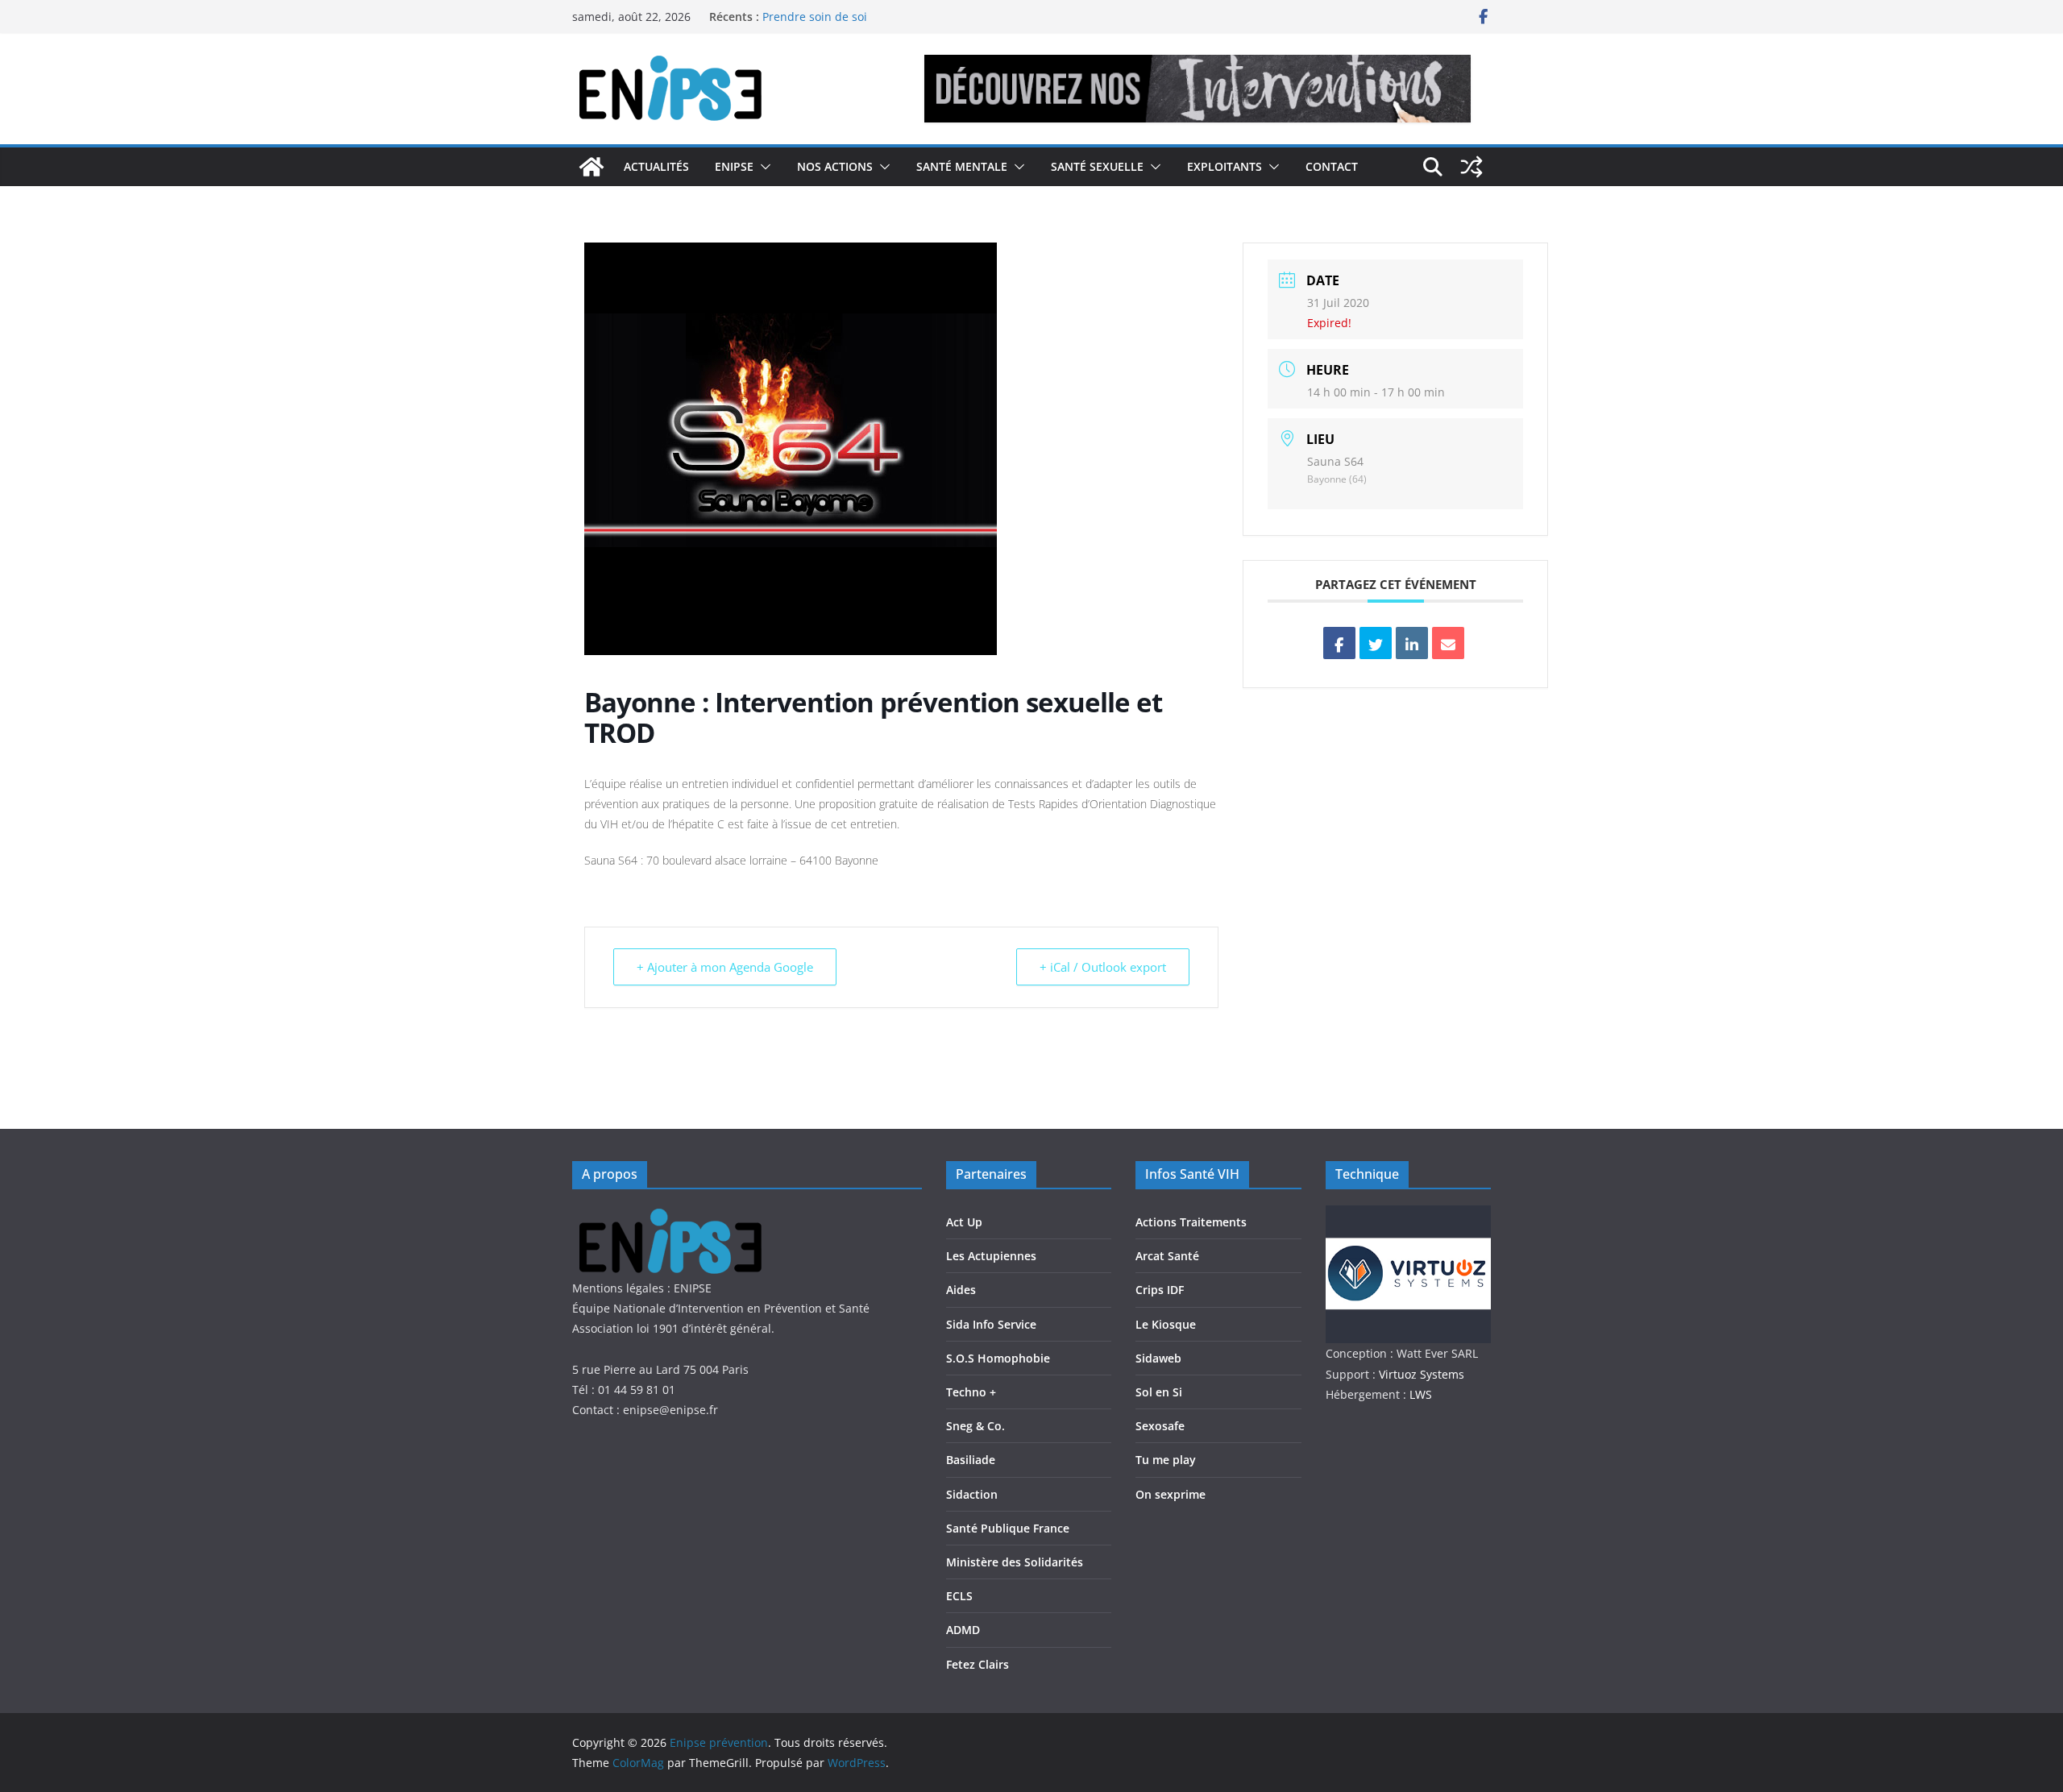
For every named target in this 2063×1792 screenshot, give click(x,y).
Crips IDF (1160, 1290)
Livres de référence (814, 9)
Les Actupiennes (991, 1256)
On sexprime (1171, 1494)
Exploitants (1225, 166)
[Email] (1448, 643)
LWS (1419, 1394)
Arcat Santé (1167, 1256)
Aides (961, 1290)
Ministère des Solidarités (1015, 1562)
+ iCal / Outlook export (1103, 967)
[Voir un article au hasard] (1471, 167)
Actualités (656, 166)
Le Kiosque (1166, 1324)
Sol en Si (1159, 1392)
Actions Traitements (1191, 1222)
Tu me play (1166, 1460)
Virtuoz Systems (1422, 1374)
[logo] (679, 1215)
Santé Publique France (1008, 1528)
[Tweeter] (1376, 643)
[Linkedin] (1412, 643)
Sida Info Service (991, 1324)
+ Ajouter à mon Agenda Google (725, 967)
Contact (1332, 166)
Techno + (971, 1392)
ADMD (963, 1630)
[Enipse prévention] (592, 167)
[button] (762, 167)
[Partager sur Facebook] (1339, 643)
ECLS (959, 1596)
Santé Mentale (962, 166)
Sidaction (972, 1494)
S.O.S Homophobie (998, 1358)
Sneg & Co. (975, 1426)
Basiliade (971, 1460)
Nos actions (835, 166)
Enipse (734, 166)
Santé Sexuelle (1097, 166)
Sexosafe (1160, 1426)
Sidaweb (1158, 1358)
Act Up (964, 1222)
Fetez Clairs (978, 1664)
